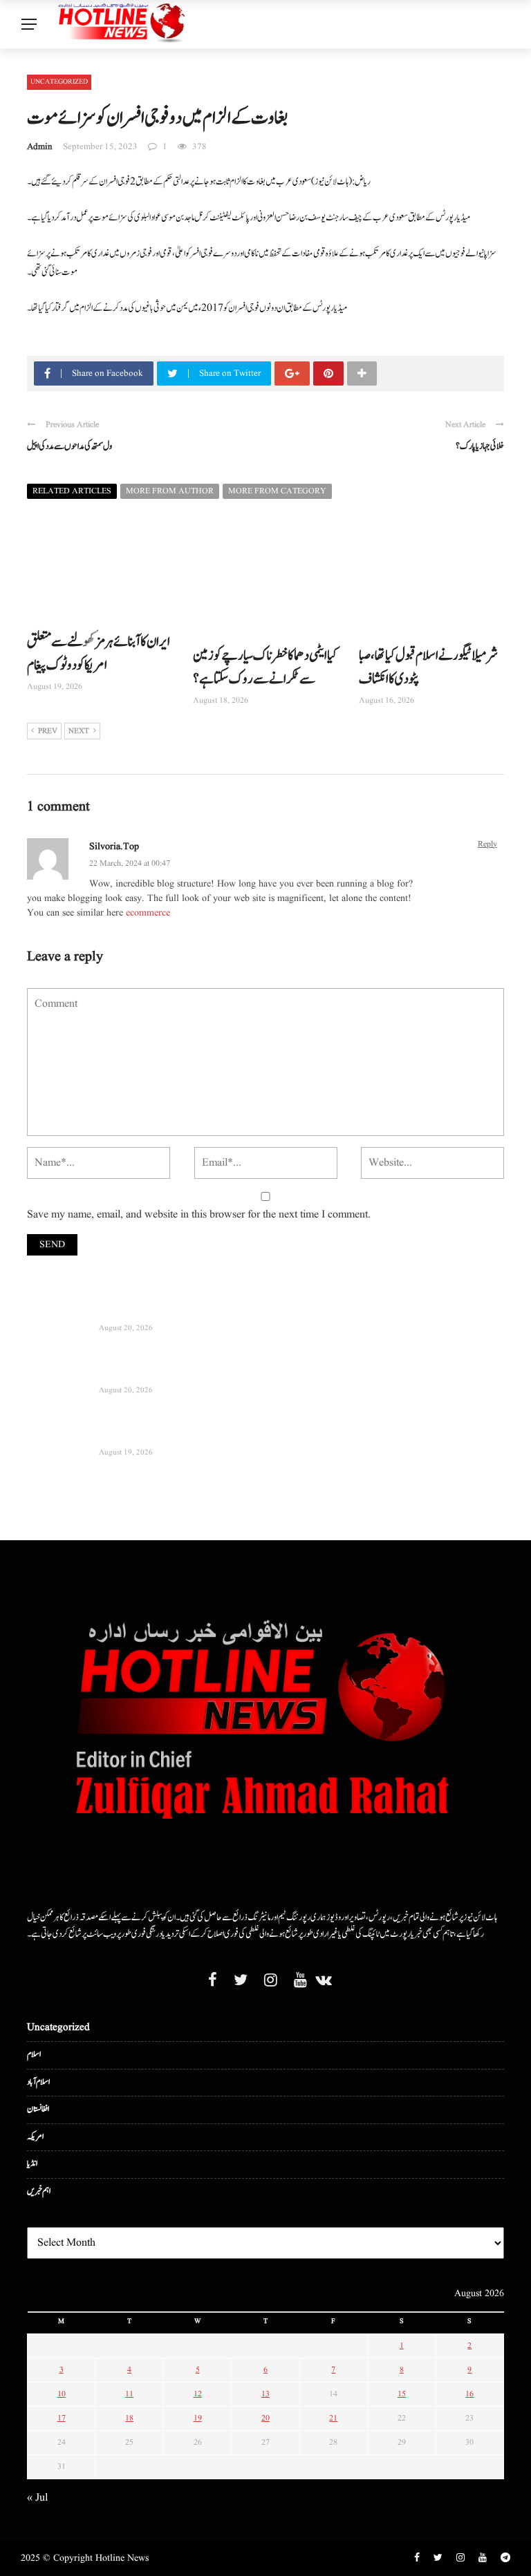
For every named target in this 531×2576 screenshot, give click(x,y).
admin (40, 147)
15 (402, 2394)
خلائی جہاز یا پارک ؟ (480, 446)
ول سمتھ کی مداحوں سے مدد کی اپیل (69, 446)
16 (469, 2394)
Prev (48, 731)
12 (198, 2394)
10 (62, 2394)
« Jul (37, 2498)
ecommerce (148, 913)
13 (265, 2394)
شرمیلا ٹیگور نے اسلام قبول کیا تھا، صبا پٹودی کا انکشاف (428, 667)
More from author (170, 491)
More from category (277, 491)
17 (62, 2418)
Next (79, 731)
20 (265, 2418)
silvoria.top (114, 846)
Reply (487, 844)
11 (129, 2394)
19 (198, 2418)
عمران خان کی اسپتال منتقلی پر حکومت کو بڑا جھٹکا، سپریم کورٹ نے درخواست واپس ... (209, 1310)
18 (129, 2418)
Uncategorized (59, 82)
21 (333, 2418)
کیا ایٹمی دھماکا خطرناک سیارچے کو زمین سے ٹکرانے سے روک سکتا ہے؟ (265, 667)
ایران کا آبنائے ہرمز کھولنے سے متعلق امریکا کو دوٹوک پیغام (99, 654)
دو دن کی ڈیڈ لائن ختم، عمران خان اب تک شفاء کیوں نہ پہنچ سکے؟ (184, 1373)
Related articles (72, 491)
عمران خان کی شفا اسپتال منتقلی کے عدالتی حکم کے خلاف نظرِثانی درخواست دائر (201, 1435)
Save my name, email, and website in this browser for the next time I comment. (199, 1215)
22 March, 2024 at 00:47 (130, 863)
